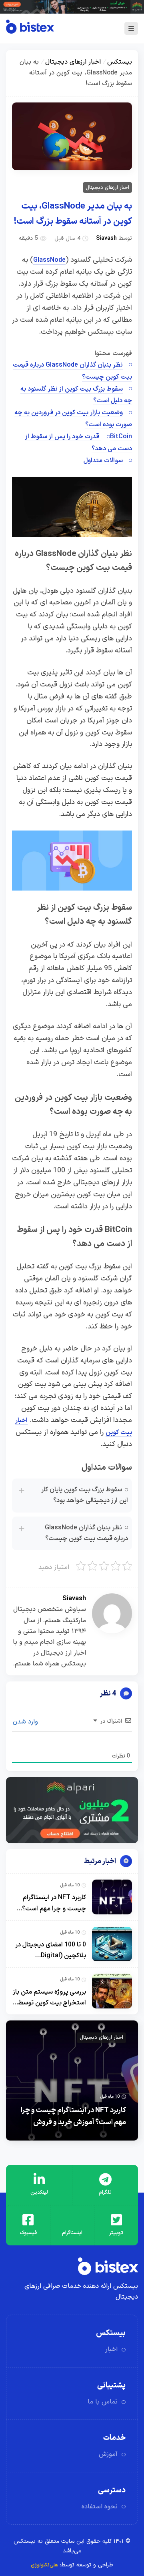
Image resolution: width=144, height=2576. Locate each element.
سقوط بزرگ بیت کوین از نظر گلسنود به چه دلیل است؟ (76, 395)
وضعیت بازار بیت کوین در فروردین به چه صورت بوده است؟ (73, 419)
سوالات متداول (103, 461)
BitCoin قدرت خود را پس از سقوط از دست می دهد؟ (79, 443)
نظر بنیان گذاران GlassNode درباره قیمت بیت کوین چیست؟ (72, 371)
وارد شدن (26, 1722)
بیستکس (120, 62)
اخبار (111, 2349)
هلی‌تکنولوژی (44, 2565)
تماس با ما (103, 2402)
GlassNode (49, 260)
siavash (106, 238)
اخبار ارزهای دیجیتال (73, 62)
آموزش (108, 2454)
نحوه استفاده (100, 2507)
